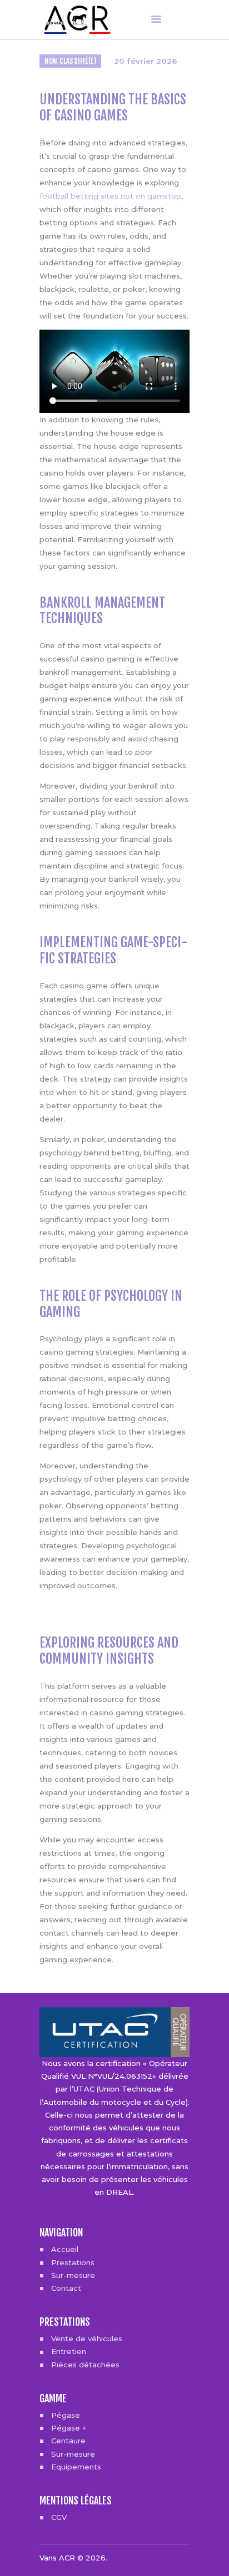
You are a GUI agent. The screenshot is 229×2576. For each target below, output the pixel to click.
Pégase (66, 2415)
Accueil (65, 2249)
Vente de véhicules (87, 2338)
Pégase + (69, 2428)
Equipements (76, 2467)
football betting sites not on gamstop (110, 196)
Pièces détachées (85, 2365)
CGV (59, 2517)
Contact (66, 2288)
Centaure (68, 2441)
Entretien (69, 2351)
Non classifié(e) (70, 61)
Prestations (73, 2262)
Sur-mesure (73, 2275)
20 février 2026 (146, 61)
